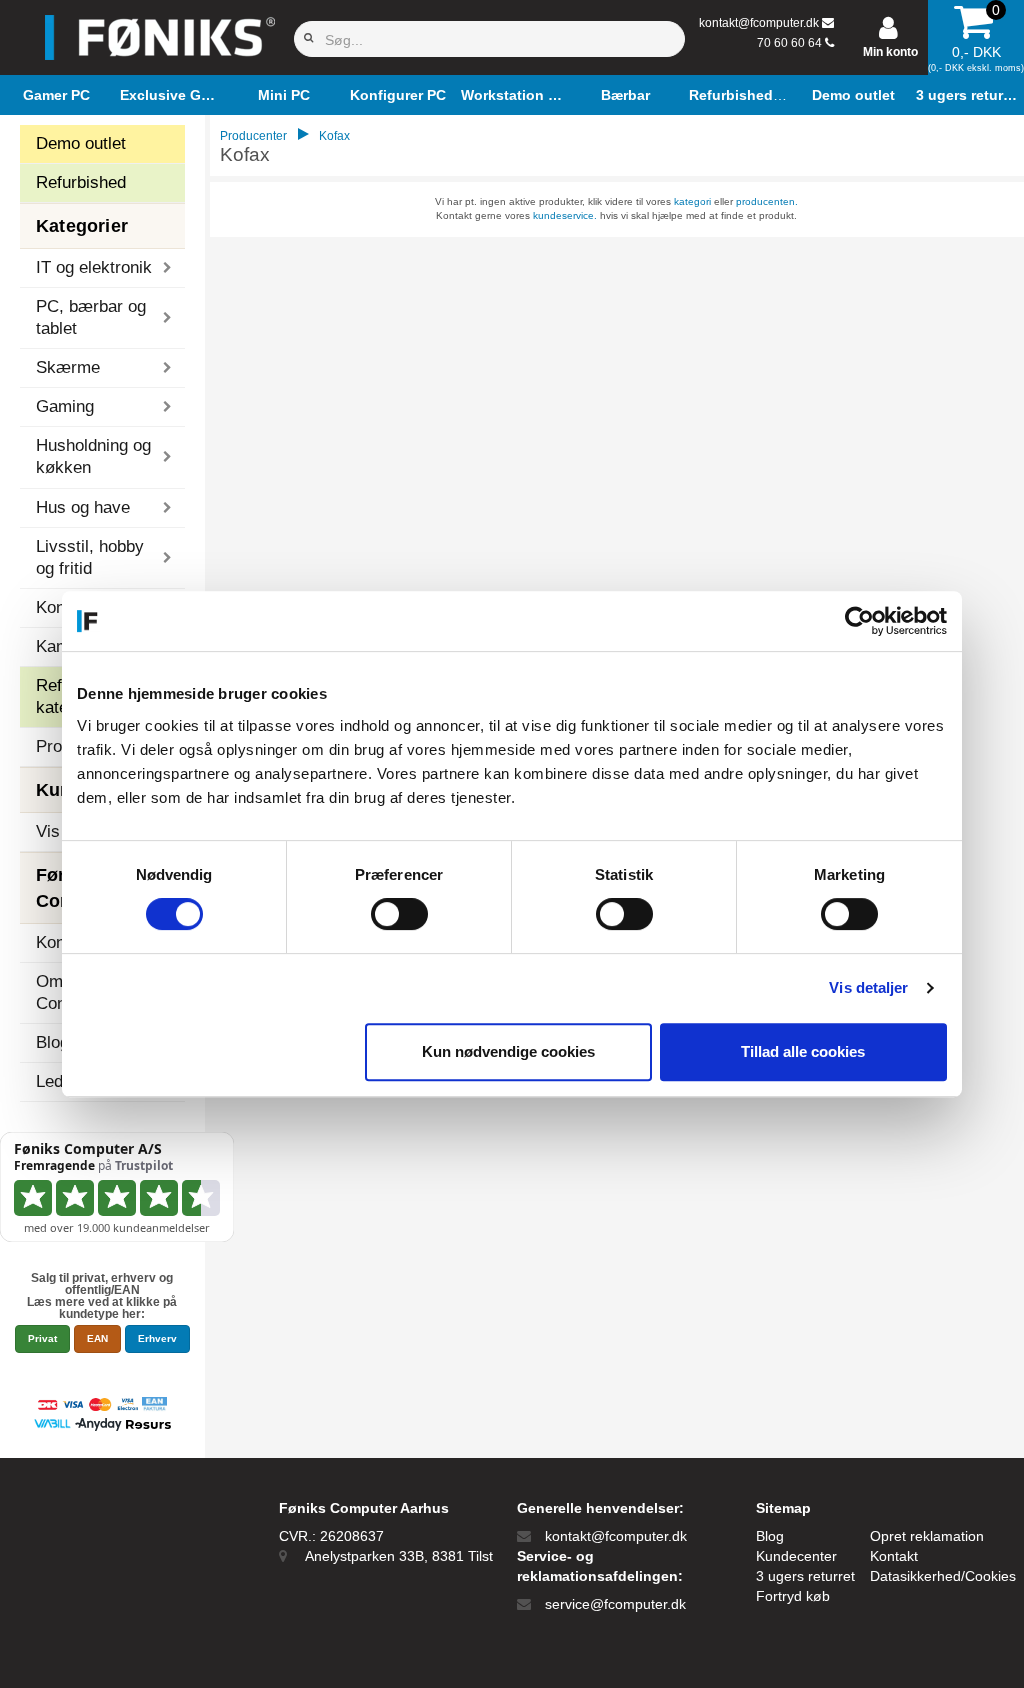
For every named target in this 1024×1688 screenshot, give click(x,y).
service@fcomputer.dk (615, 1604)
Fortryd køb (793, 1596)
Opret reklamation (927, 1536)
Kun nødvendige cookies (508, 1051)
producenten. (767, 201)
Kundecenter (796, 1556)
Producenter (253, 136)
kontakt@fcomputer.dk (759, 23)
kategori (692, 201)
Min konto (890, 52)
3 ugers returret (805, 1576)
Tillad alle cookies (803, 1051)
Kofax (334, 136)
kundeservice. (565, 215)
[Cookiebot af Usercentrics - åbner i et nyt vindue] (859, 621)
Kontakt (894, 1556)
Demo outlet (81, 143)
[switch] (399, 914)
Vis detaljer (868, 987)
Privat (42, 1338)
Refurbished (81, 182)
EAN (97, 1338)
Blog (770, 1536)
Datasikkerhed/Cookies (943, 1576)
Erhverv (157, 1338)
